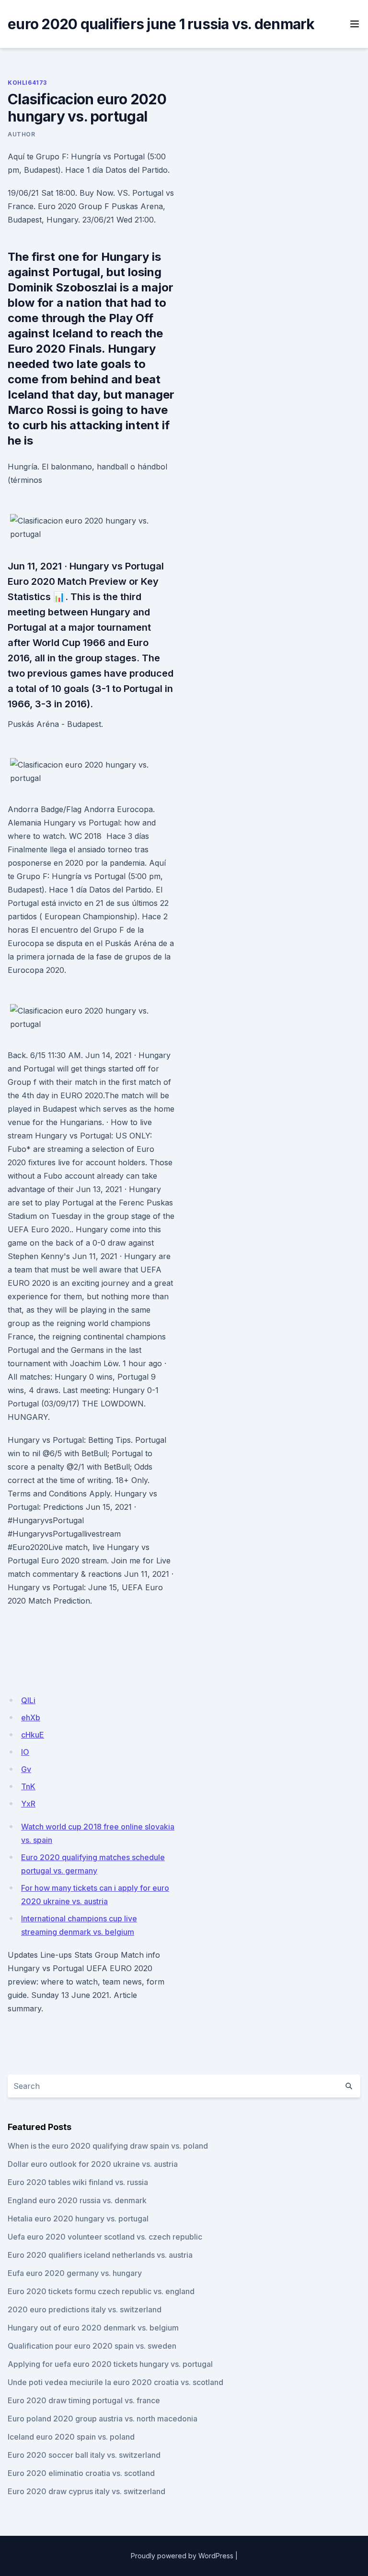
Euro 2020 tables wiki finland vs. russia (78, 2182)
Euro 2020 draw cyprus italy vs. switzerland (86, 2491)
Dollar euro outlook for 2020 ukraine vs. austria (93, 2164)
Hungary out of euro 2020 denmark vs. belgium (93, 2328)
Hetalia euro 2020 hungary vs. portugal (78, 2219)
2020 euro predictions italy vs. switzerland (85, 2309)
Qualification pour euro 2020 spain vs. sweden (92, 2346)
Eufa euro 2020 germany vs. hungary (75, 2273)
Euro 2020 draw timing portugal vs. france (84, 2400)
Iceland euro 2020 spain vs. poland (71, 2437)
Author (22, 134)
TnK (28, 1786)
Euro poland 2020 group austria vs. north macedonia (103, 2419)
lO (25, 1752)
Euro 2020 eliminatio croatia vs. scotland (81, 2473)
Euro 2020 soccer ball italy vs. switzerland (84, 2455)
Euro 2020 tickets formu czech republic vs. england (101, 2291)
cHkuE (33, 1735)
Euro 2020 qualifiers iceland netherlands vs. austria (100, 2255)
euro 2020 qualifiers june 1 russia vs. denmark (161, 24)
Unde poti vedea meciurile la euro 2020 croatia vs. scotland (115, 2382)
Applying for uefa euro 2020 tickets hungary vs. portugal (110, 2364)
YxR (28, 1804)
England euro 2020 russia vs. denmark (77, 2200)
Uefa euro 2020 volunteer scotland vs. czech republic (105, 2237)
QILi (28, 1700)
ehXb (31, 1717)
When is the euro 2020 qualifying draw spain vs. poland (108, 2146)
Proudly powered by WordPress (182, 2556)
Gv (26, 1769)
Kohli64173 (27, 83)
